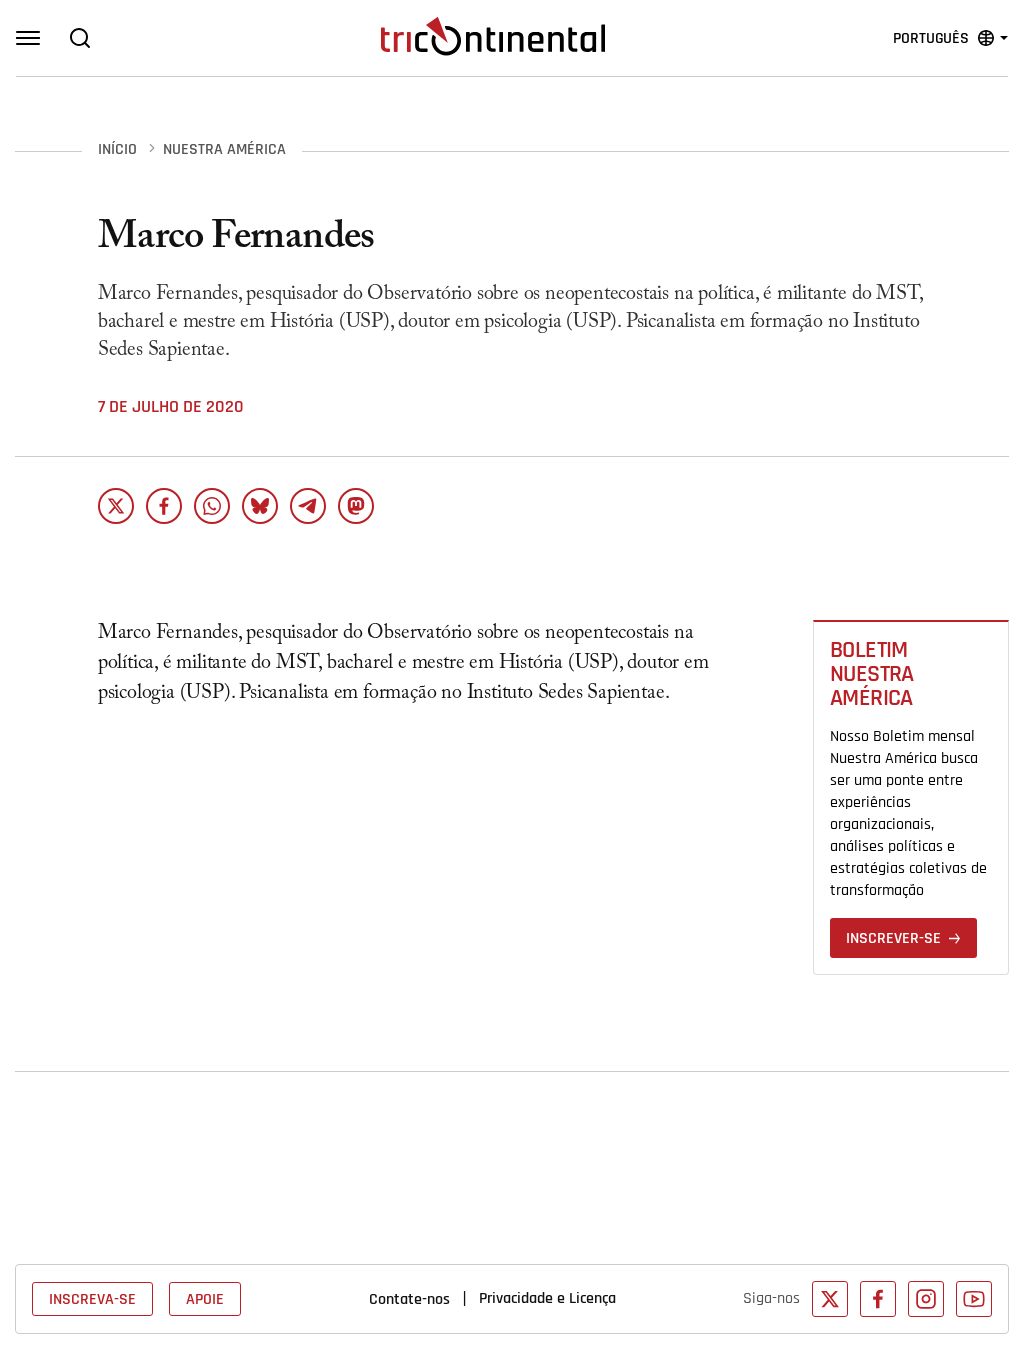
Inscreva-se (92, 1299)
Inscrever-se (893, 938)
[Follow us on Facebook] (878, 1299)
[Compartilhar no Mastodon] (356, 506)
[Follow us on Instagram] (926, 1299)
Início (117, 150)
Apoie (205, 1299)
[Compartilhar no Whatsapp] (212, 506)
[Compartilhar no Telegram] (308, 506)
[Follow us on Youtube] (974, 1299)
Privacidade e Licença (547, 1298)
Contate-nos (409, 1299)
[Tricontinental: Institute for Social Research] (493, 36)
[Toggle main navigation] (28, 38)
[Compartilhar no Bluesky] (260, 506)
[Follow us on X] (830, 1299)
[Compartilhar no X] (116, 506)
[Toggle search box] (80, 38)
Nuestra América (224, 150)
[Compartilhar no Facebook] (164, 506)
